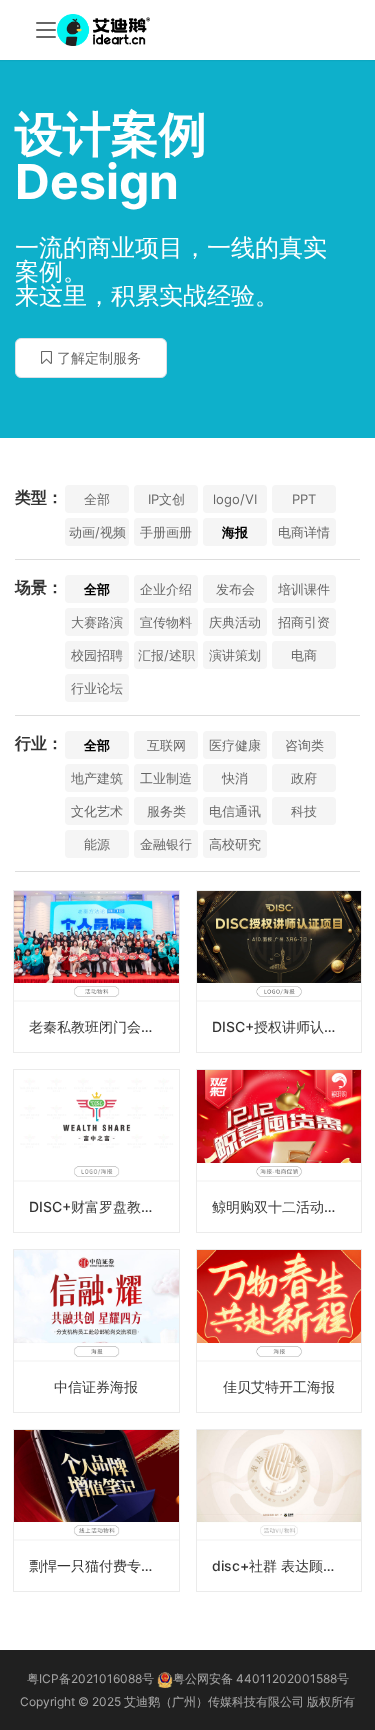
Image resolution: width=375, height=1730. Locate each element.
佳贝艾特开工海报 (279, 1386)
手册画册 (166, 532)
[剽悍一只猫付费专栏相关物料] (96, 1511)
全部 (97, 499)
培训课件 (304, 589)
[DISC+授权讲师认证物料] (279, 972)
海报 (235, 532)
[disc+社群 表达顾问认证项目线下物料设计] (279, 1511)
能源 (97, 844)
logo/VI (235, 499)
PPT (304, 499)
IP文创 (166, 499)
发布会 (235, 589)
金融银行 (166, 844)
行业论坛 (97, 688)
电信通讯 (235, 811)
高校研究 (235, 844)
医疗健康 (235, 745)
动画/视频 (97, 532)
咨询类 (304, 745)
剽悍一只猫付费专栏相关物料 (104, 1565)
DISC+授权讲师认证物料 (287, 1026)
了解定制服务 (99, 357)
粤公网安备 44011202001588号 (261, 1678)
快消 (235, 778)
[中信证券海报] (96, 1331)
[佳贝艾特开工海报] (279, 1331)
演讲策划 (235, 655)
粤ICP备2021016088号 (90, 1678)
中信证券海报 (96, 1386)
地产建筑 (97, 778)
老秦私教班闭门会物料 (99, 1026)
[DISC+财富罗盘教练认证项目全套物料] (96, 1151)
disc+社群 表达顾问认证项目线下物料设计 (287, 1565)
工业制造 (166, 778)
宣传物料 (166, 622)
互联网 (166, 745)
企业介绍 (166, 589)
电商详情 (304, 532)
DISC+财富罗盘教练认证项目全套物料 (104, 1206)
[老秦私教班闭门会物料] (96, 972)
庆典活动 (235, 622)
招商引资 (304, 622)
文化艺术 (97, 811)
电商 (304, 655)
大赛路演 (97, 622)
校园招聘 (97, 655)
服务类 (166, 811)
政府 (304, 778)
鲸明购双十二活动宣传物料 (287, 1206)
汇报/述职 (166, 655)
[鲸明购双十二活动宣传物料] (279, 1151)
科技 (304, 811)
